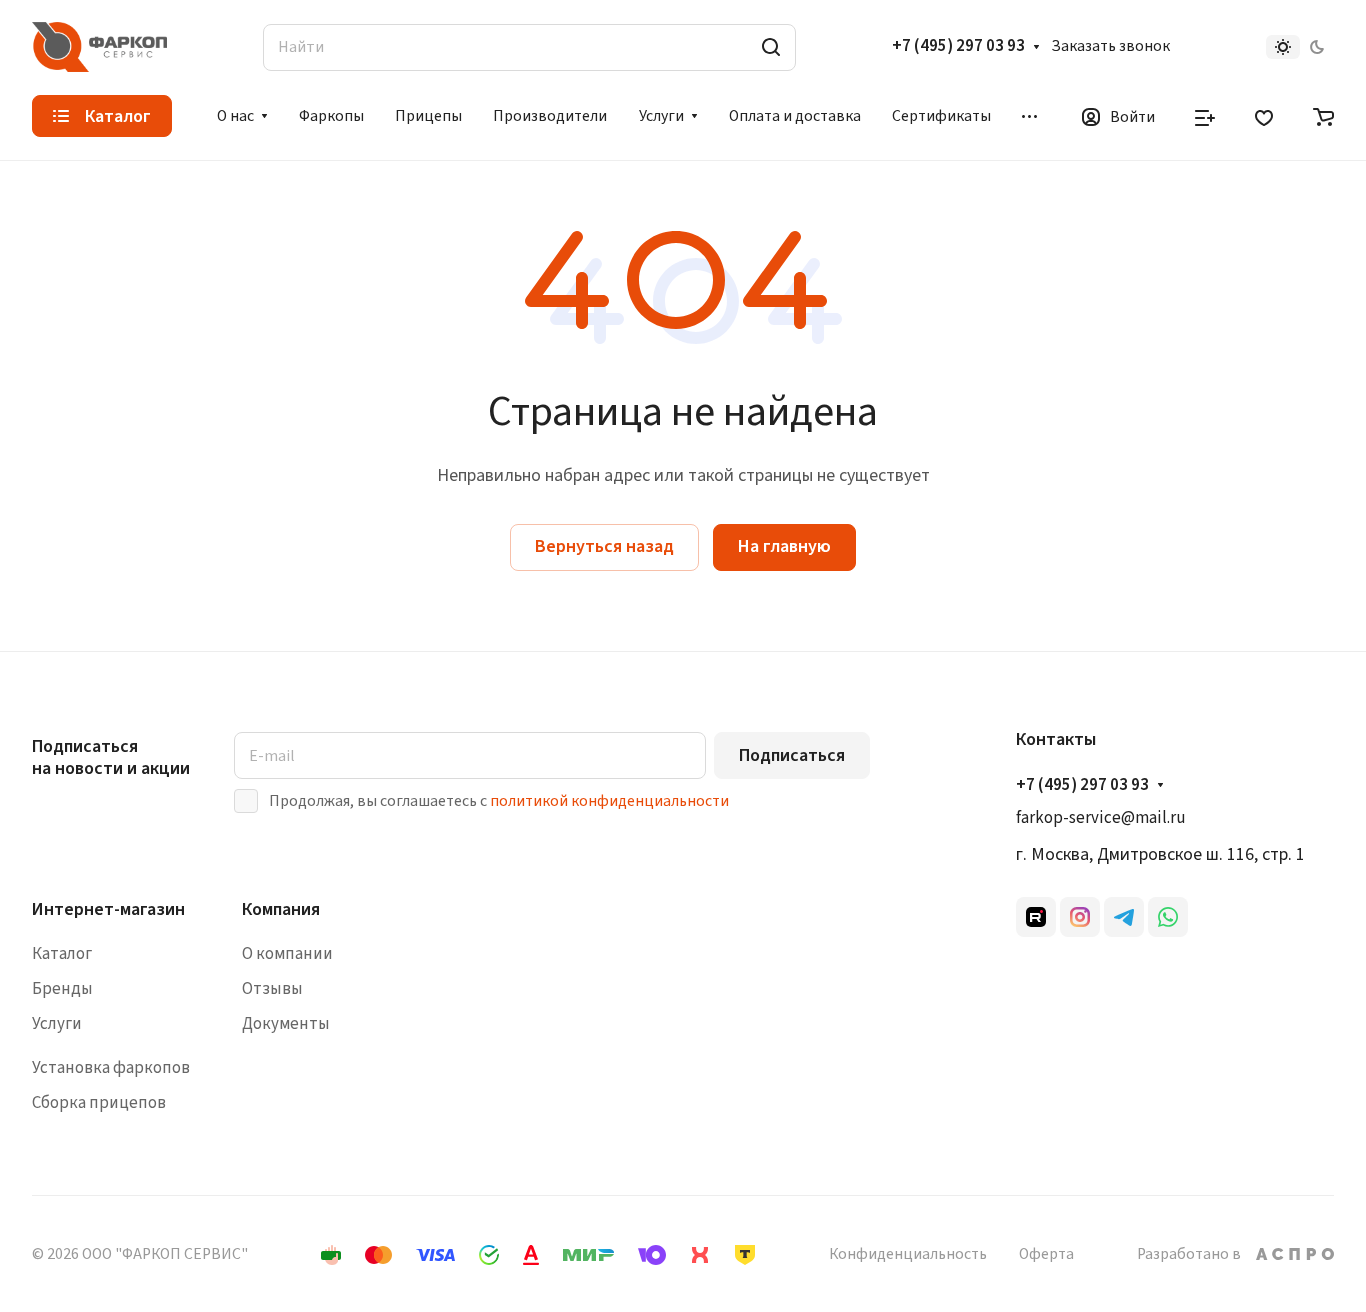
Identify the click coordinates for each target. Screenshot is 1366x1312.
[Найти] (771, 47)
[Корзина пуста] (1323, 116)
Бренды (62, 989)
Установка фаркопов (111, 1068)
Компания (281, 909)
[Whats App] (1168, 917)
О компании (287, 954)
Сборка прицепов (99, 1103)
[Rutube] (1036, 917)
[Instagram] (1080, 917)
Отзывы (272, 989)
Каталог (62, 954)
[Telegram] (1124, 917)
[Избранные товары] (1264, 116)
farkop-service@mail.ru (1101, 818)
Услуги (57, 1024)
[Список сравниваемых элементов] (1205, 116)
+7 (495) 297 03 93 (958, 47)
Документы (286, 1024)
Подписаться (792, 755)
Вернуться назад (604, 546)
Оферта (1046, 1254)
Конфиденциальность (908, 1254)
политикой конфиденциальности (609, 801)
